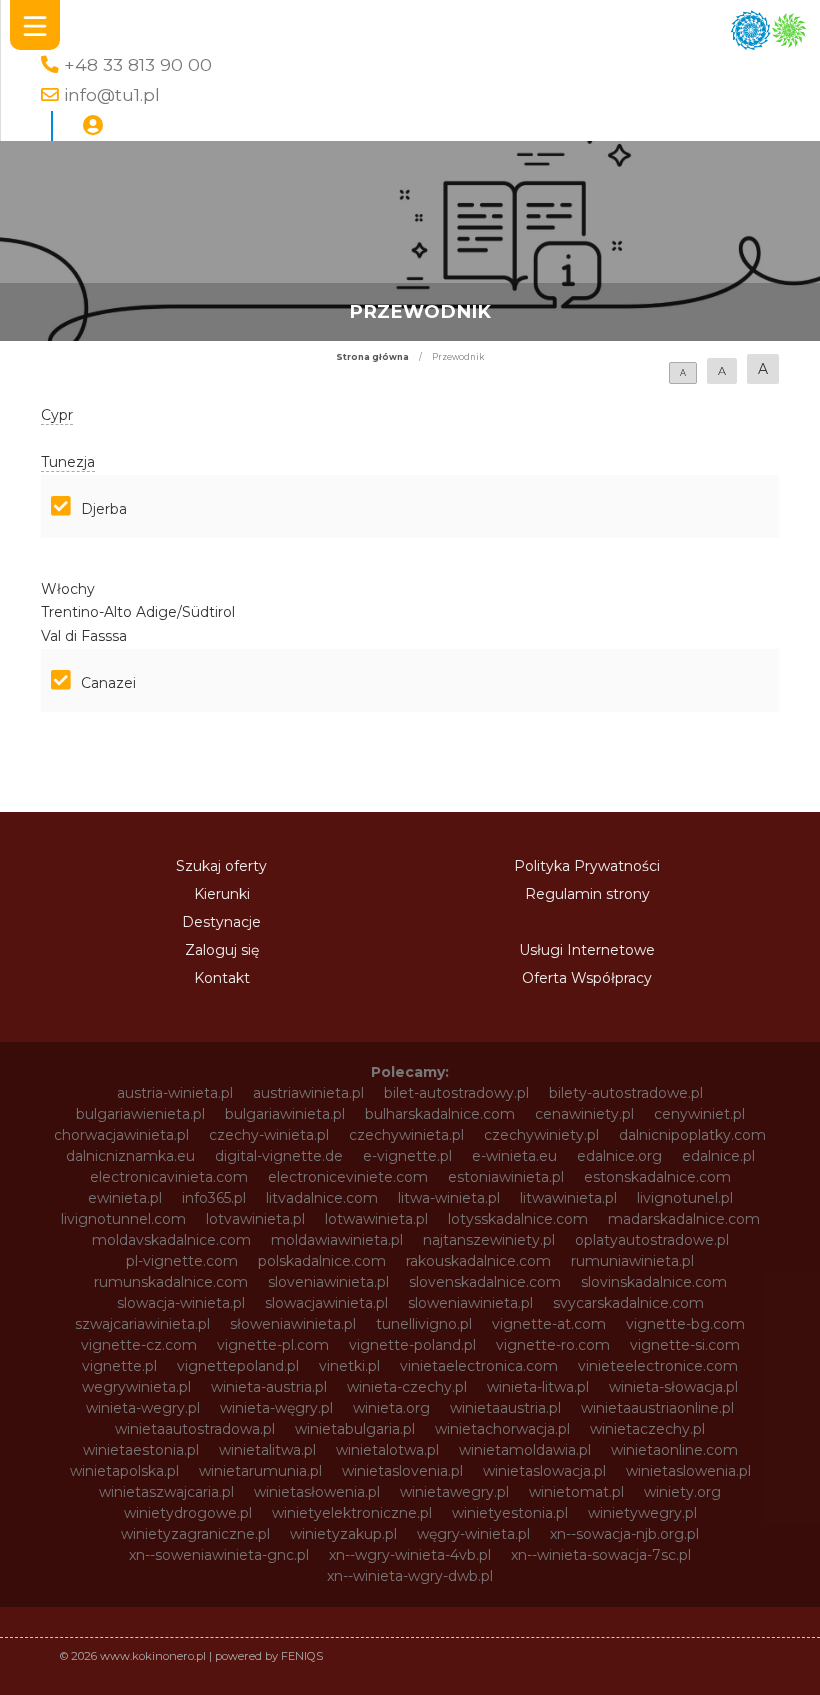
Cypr (57, 415)
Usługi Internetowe (587, 950)
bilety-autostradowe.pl (626, 1093)
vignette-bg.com (685, 1324)
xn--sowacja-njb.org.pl (624, 1534)
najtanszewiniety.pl (489, 1240)
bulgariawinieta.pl (285, 1114)
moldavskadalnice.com (171, 1240)
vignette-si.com (685, 1345)
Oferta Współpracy (587, 978)
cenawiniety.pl (584, 1114)
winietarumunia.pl (260, 1471)
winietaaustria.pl (505, 1408)
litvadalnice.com (322, 1198)
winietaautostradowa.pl (195, 1429)
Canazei (108, 683)
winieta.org (391, 1408)
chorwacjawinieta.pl (121, 1135)
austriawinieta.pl (308, 1093)
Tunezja (68, 462)
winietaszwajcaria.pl (166, 1492)
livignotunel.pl (685, 1198)
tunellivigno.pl (424, 1324)
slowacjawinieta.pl (326, 1303)
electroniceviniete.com (348, 1177)
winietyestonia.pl (510, 1513)
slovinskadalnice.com (654, 1282)
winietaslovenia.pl (402, 1471)
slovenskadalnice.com (485, 1282)
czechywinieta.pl (406, 1135)
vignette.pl (119, 1366)
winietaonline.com (674, 1450)
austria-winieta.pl (175, 1093)
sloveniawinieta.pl (328, 1282)
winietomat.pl (576, 1492)
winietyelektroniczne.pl (352, 1513)
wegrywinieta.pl (136, 1387)
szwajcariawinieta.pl (142, 1324)
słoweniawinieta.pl (293, 1324)
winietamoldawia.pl (525, 1450)
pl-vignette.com (182, 1261)
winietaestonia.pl (141, 1450)
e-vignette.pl (407, 1156)
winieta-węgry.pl (276, 1408)
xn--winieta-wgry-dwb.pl (410, 1576)
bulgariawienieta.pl (140, 1114)
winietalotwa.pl (387, 1450)
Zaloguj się (222, 950)
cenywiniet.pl (699, 1114)
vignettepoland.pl (238, 1366)
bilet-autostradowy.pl (456, 1093)
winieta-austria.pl (269, 1387)
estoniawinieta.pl (506, 1177)
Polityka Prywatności (587, 866)
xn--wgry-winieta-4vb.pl (410, 1555)
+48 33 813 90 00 (138, 64)
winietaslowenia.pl (688, 1471)
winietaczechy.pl (647, 1429)
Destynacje (221, 922)
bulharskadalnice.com (440, 1114)
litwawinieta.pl (568, 1198)
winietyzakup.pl (343, 1534)
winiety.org (682, 1492)
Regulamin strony (587, 894)
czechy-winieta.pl (269, 1135)
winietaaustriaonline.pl (657, 1408)
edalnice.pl (718, 1156)
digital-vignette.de (279, 1156)
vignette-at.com (549, 1324)
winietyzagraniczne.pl (195, 1534)
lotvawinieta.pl (255, 1219)
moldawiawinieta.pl (337, 1240)
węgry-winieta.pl (473, 1534)
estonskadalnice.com (657, 1177)
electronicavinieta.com (169, 1177)
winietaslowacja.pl (544, 1471)
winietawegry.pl (454, 1492)
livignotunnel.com (123, 1219)
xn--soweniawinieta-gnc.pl (219, 1555)
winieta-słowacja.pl (673, 1387)
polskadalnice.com (322, 1261)
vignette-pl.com (273, 1345)
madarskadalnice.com (684, 1219)
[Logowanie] (93, 126)
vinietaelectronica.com (479, 1366)
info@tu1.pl (112, 94)
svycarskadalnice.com (628, 1303)
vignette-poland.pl (412, 1345)
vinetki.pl (349, 1366)
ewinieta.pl (125, 1198)
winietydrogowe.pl (188, 1513)
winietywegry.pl (642, 1513)
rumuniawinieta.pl (632, 1261)
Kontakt (222, 978)
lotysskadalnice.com (518, 1219)
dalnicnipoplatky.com (692, 1135)
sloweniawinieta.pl (470, 1303)
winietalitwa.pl (267, 1450)
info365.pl (214, 1198)
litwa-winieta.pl (449, 1198)
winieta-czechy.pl (407, 1387)
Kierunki (222, 894)
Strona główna (372, 357)
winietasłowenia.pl (317, 1492)
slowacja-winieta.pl (181, 1303)
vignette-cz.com (139, 1345)
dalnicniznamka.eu (130, 1156)
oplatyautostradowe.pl (652, 1240)
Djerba (104, 509)
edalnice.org (619, 1156)
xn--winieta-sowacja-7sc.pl (601, 1555)
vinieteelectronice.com (658, 1366)
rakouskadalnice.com (478, 1261)
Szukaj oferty (221, 866)
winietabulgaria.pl (355, 1429)
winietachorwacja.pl (502, 1429)
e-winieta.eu (514, 1156)
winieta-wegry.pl (143, 1408)
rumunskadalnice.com (171, 1282)
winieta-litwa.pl (538, 1387)
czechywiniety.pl (541, 1135)
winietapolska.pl (124, 1471)
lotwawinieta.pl (376, 1219)
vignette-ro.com (553, 1345)
